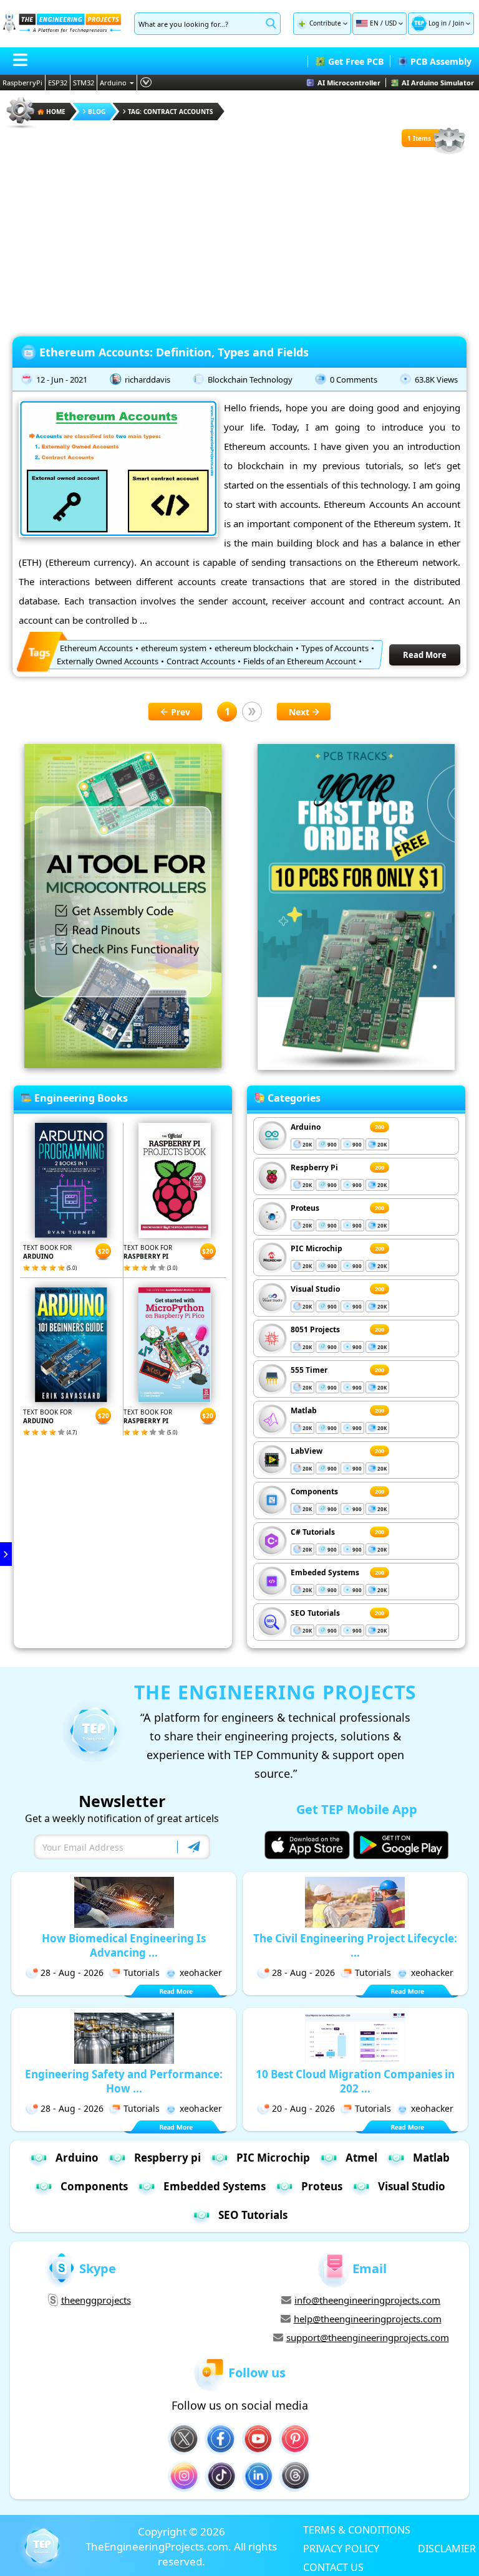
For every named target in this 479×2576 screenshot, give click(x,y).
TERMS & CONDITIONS (357, 2529)
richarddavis (148, 379)
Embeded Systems (325, 1572)
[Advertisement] (239, 243)
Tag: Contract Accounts (171, 112)
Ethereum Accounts (96, 648)
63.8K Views (436, 379)
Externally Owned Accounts (108, 661)
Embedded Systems (215, 2186)
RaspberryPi (22, 83)
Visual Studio (315, 1289)
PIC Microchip (317, 1248)
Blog (97, 112)
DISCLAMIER (447, 2548)
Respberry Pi (314, 1167)
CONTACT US (333, 2567)
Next (299, 712)
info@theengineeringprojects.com (367, 2300)
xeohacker (201, 1973)
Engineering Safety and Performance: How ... (124, 2081)
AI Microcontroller (349, 83)
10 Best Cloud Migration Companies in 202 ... (355, 2081)
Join (458, 23)
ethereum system (174, 648)
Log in (438, 23)
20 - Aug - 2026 (303, 2108)
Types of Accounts (335, 648)
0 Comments (354, 379)
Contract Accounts (201, 661)
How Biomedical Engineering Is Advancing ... (124, 1945)
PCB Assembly (441, 61)
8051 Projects (315, 1329)
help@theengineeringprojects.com (368, 2319)
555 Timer (309, 1370)
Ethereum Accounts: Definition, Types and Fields (174, 352)
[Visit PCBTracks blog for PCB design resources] (356, 1066)
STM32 (84, 83)
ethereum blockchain (254, 648)
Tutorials (142, 1973)
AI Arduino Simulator (438, 83)
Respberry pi (167, 2158)
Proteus (305, 1208)
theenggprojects (96, 2300)
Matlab (304, 1410)
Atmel (361, 2158)
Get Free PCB (356, 61)
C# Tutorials (313, 1532)
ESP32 (58, 83)
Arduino (113, 83)
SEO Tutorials (315, 1613)
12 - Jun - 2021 (62, 379)
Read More (425, 655)
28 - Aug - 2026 (72, 1973)
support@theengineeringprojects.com (368, 2337)
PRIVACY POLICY (341, 2548)
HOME (56, 112)
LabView (307, 1451)
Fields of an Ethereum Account (300, 661)
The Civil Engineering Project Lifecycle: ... (355, 1945)
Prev (181, 712)
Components (314, 1491)
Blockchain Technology (250, 379)
